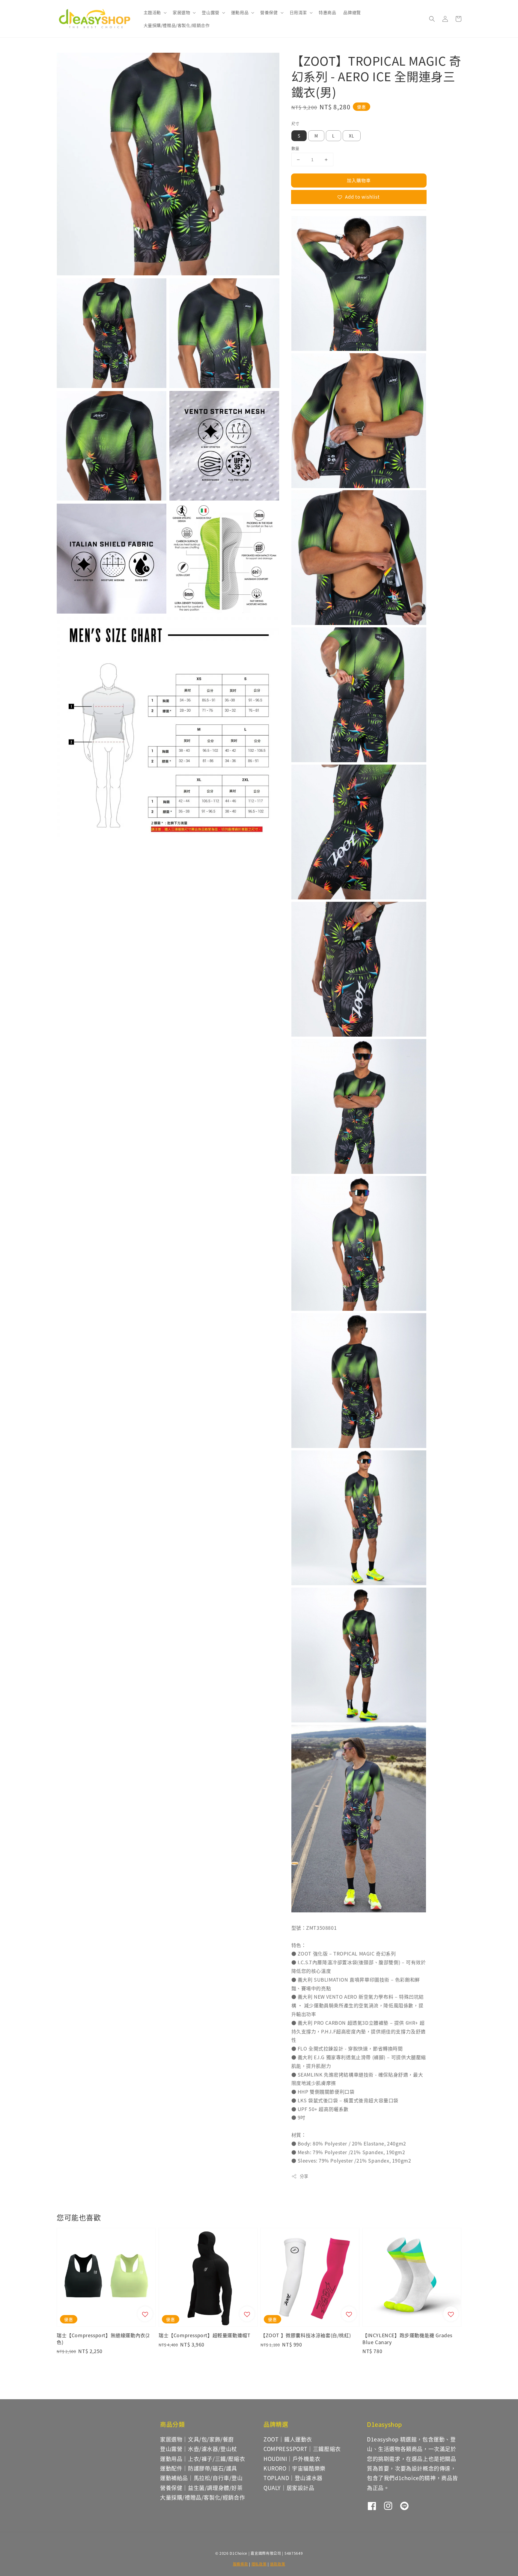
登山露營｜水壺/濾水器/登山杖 (199, 2449)
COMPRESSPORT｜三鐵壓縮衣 (302, 2449)
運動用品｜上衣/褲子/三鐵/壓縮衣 (202, 2459)
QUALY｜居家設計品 (289, 2488)
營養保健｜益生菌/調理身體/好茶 (201, 2488)
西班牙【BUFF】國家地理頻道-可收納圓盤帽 (477, 14)
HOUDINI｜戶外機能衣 (292, 2459)
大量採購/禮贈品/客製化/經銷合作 (177, 25)
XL (352, 136)
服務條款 (241, 2564)
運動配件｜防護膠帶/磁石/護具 (199, 2468)
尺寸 (295, 123)
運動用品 (240, 12)
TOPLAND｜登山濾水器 (293, 2478)
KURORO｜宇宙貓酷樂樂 (295, 2468)
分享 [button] (304, 2176)
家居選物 (181, 12)
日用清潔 (298, 12)
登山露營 (210, 12)
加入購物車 (359, 180)
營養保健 (269, 12)
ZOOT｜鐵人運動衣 (288, 2439)
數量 (295, 148)
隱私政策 (259, 2564)
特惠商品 (327, 12)
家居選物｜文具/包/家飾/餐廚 (197, 2439)
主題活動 (152, 12)
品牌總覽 (352, 12)
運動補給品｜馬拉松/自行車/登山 (201, 2478)
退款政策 (278, 2564)
